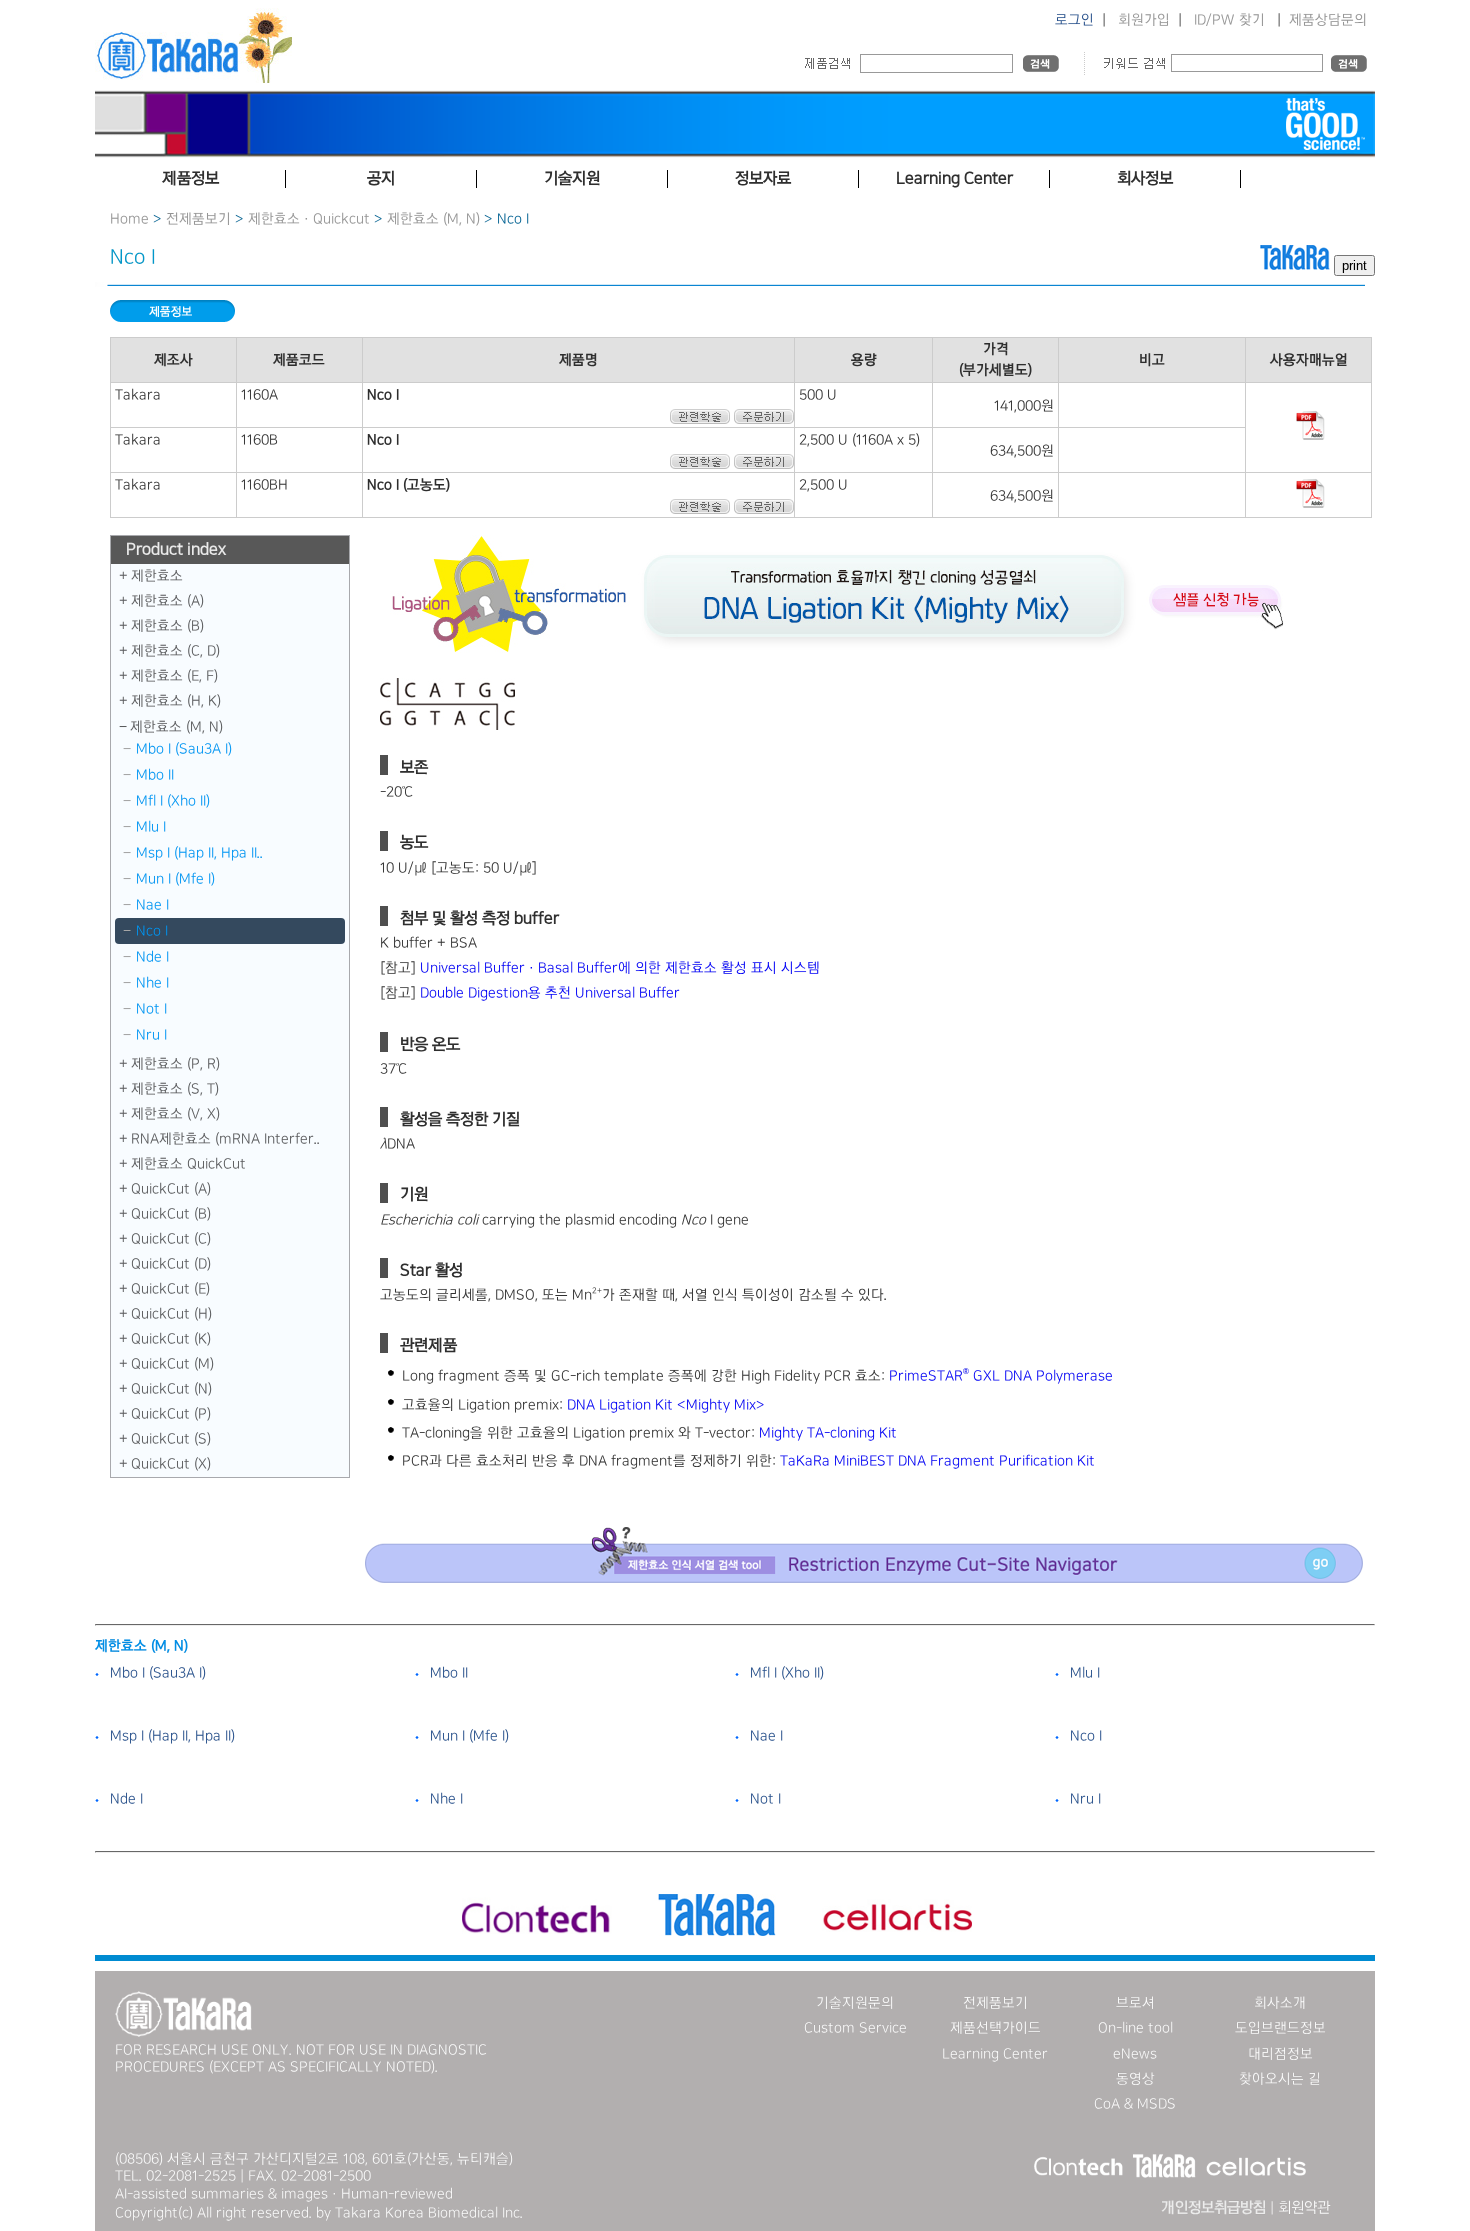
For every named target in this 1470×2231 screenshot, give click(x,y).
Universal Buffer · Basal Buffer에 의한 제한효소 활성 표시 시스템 (620, 968)
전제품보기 (198, 219)
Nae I (152, 905)
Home (129, 219)
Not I (151, 1009)
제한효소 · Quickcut (311, 219)
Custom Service (855, 2028)
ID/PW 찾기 (1229, 20)
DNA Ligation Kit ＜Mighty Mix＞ (666, 1405)
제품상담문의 (1328, 20)
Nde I (152, 957)
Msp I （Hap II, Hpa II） (172, 1736)
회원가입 (1144, 20)
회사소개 (1280, 2003)
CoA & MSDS (1135, 2104)
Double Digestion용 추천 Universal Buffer (550, 993)
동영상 (1135, 2079)
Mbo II (155, 775)
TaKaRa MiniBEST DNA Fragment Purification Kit (937, 1461)
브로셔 (1135, 2003)
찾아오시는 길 (1280, 2079)
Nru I (151, 1035)
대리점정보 (1280, 2054)
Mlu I (151, 827)
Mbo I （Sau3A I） (184, 749)
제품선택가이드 (995, 2028)
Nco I (152, 931)
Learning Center (995, 2054)
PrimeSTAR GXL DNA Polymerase (1001, 1376)
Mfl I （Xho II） (173, 801)
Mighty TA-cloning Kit (828, 1433)
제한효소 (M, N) (433, 219)
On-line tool (1135, 2028)
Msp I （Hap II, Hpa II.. (199, 853)
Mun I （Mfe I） (175, 879)
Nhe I (152, 983)
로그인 (1074, 20)
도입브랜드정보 (1280, 2028)
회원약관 (1304, 2208)
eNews (1135, 2054)
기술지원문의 (855, 2003)
